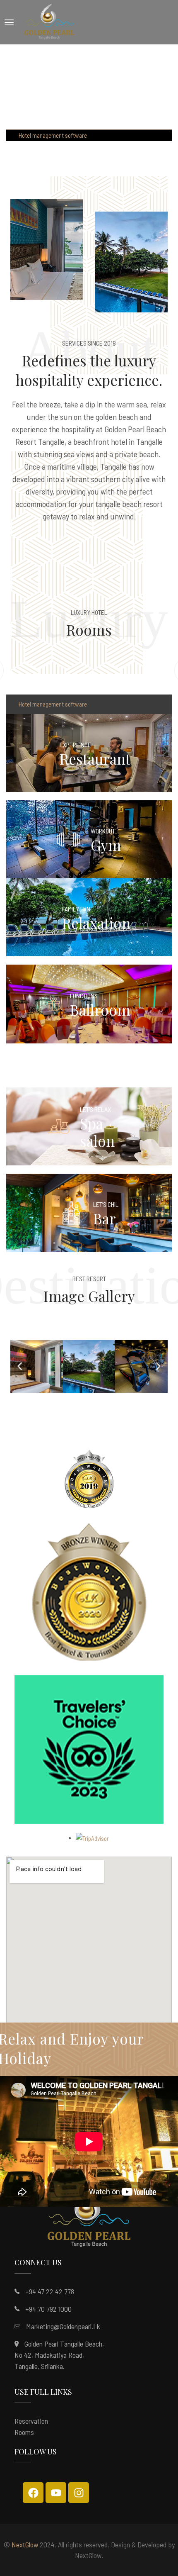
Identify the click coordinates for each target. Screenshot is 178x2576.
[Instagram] (79, 2493)
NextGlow (25, 2544)
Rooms (24, 2432)
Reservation (31, 2421)
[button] (20, 1366)
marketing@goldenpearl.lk (63, 2326)
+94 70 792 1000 (48, 2309)
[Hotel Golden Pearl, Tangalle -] (49, 22)
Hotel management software (53, 135)
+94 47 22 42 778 (50, 2291)
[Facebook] (33, 2493)
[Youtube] (56, 2493)
